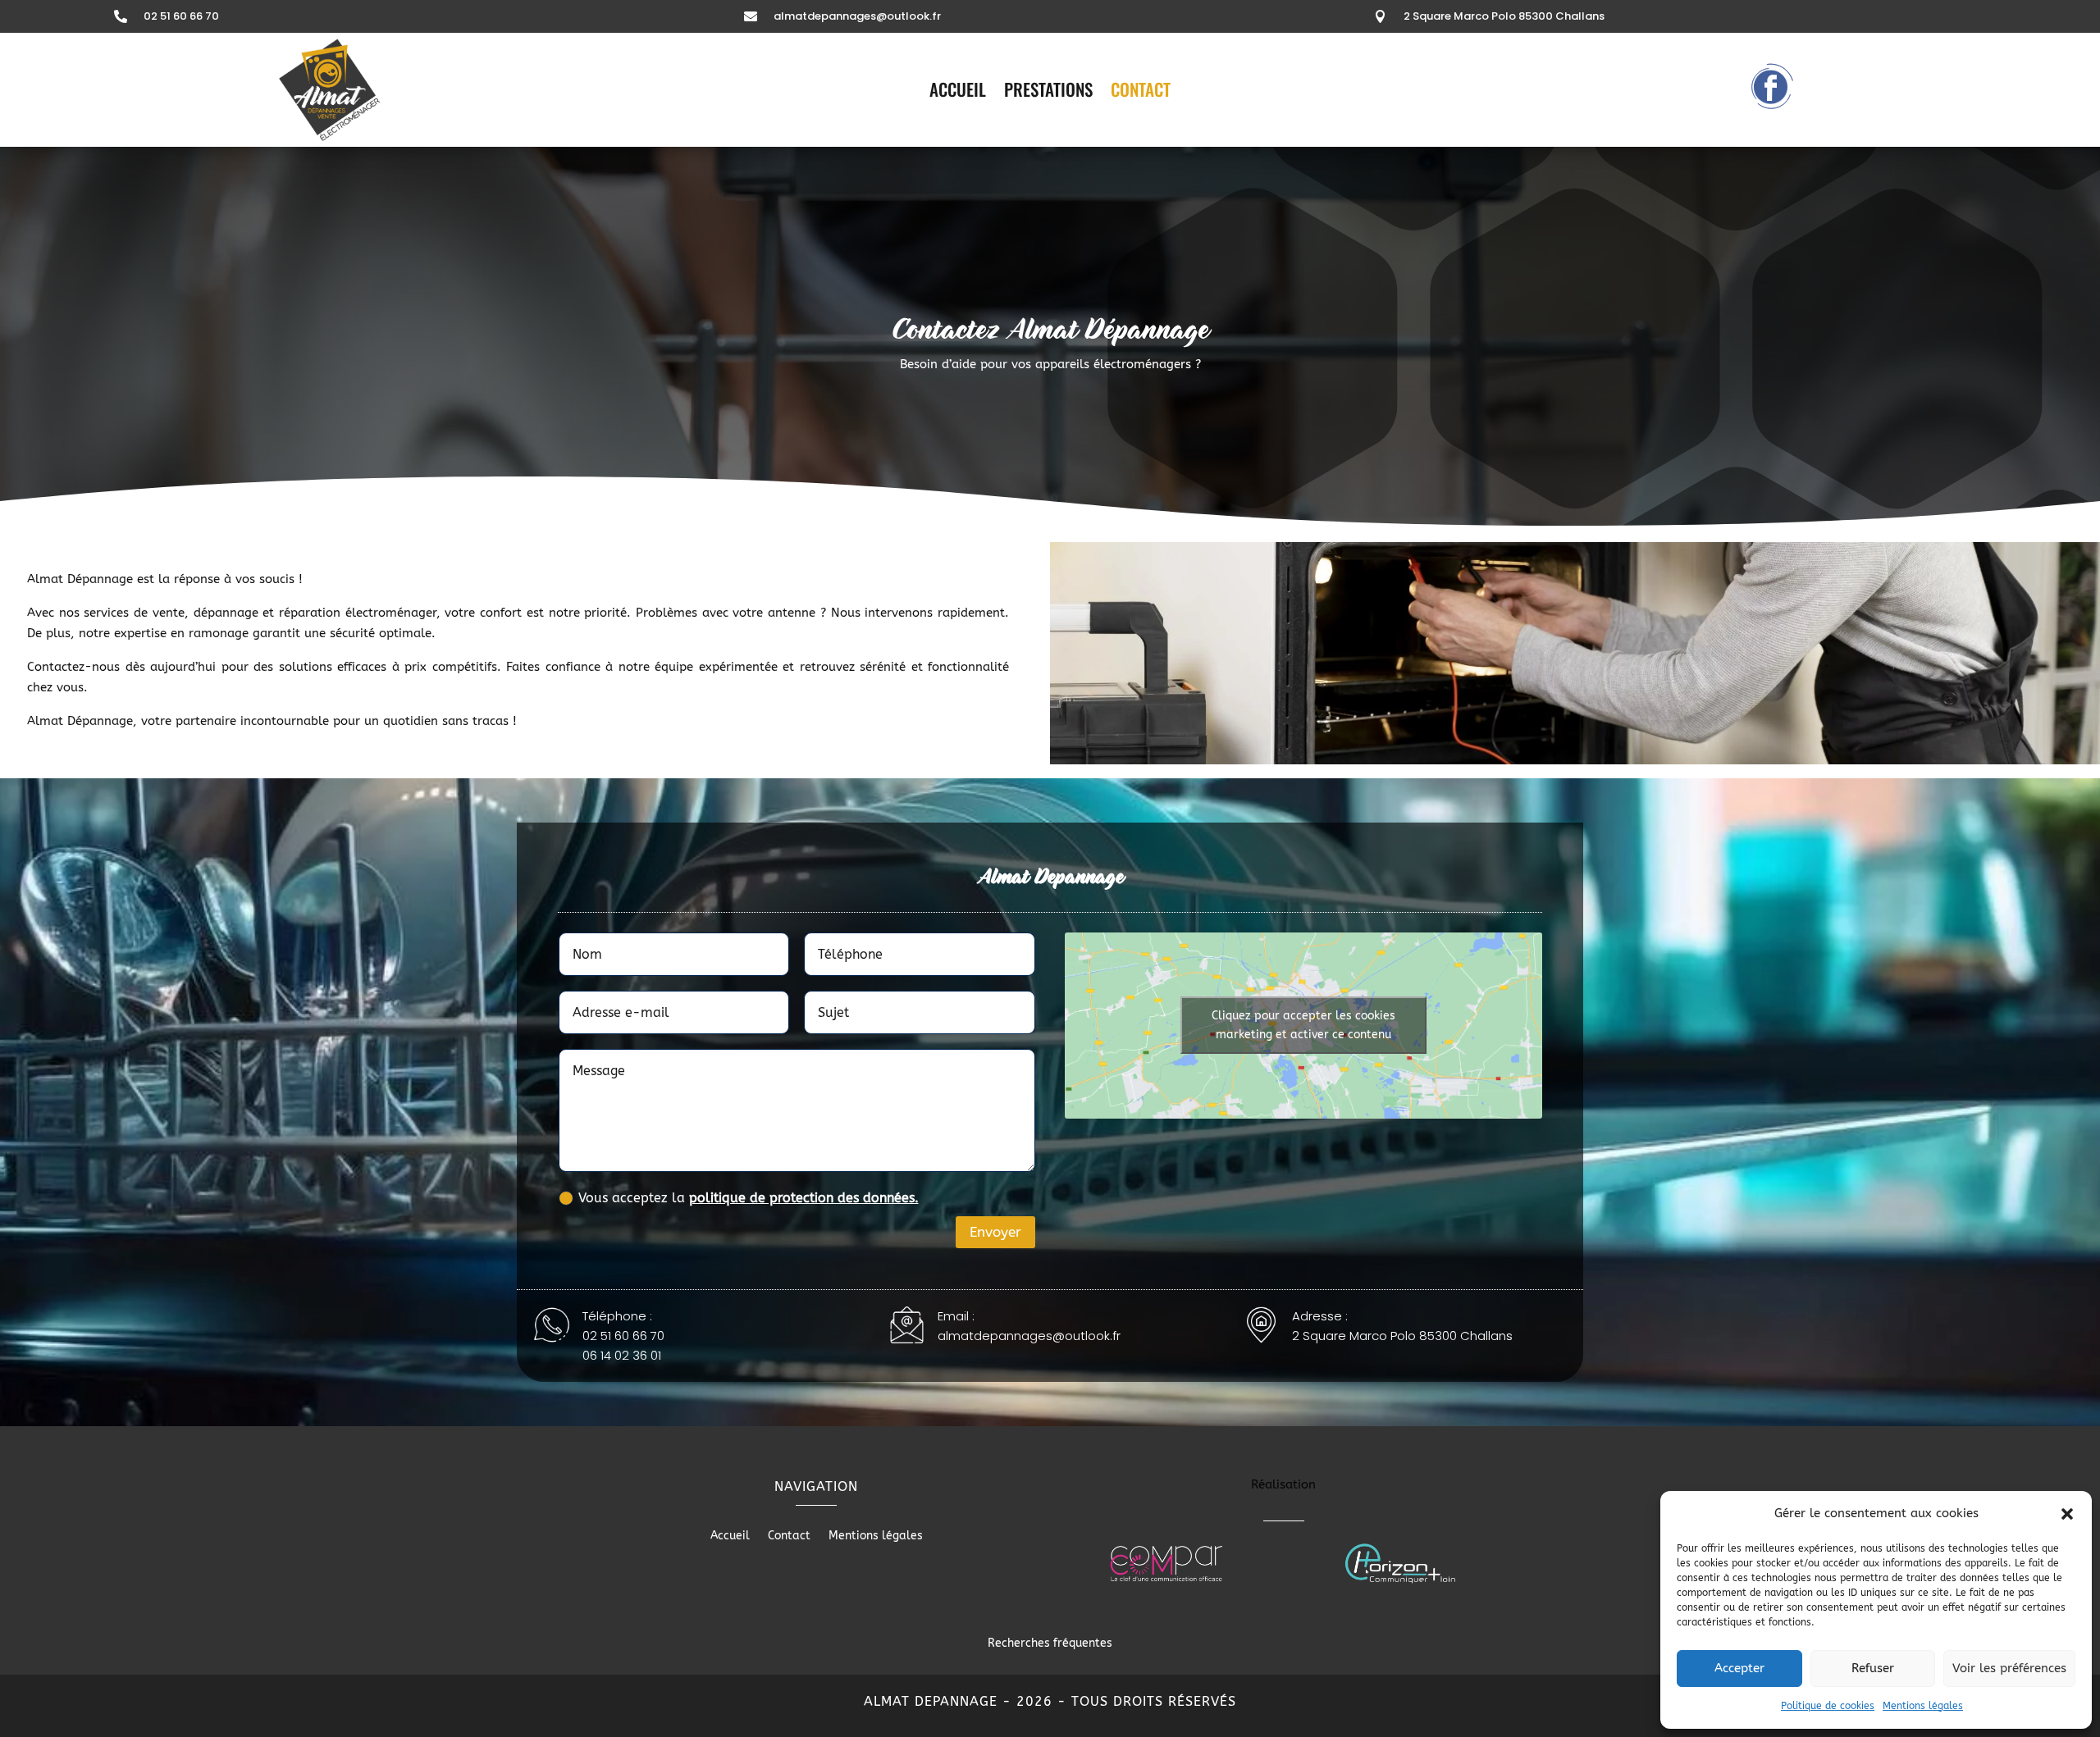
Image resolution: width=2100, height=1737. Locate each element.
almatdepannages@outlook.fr (857, 16)
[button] (2067, 1514)
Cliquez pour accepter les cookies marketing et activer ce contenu (1303, 1025)
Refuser (1873, 1668)
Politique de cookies (1828, 1706)
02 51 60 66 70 (181, 16)
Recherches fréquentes (1050, 1643)
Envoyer (995, 1232)
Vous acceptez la (749, 1198)
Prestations (1048, 93)
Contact (1141, 93)
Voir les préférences (2009, 1668)
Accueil (958, 93)
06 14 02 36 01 (622, 1355)
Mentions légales (1923, 1706)
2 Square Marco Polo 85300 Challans (1504, 16)
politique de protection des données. (804, 1198)
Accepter (1739, 1668)
